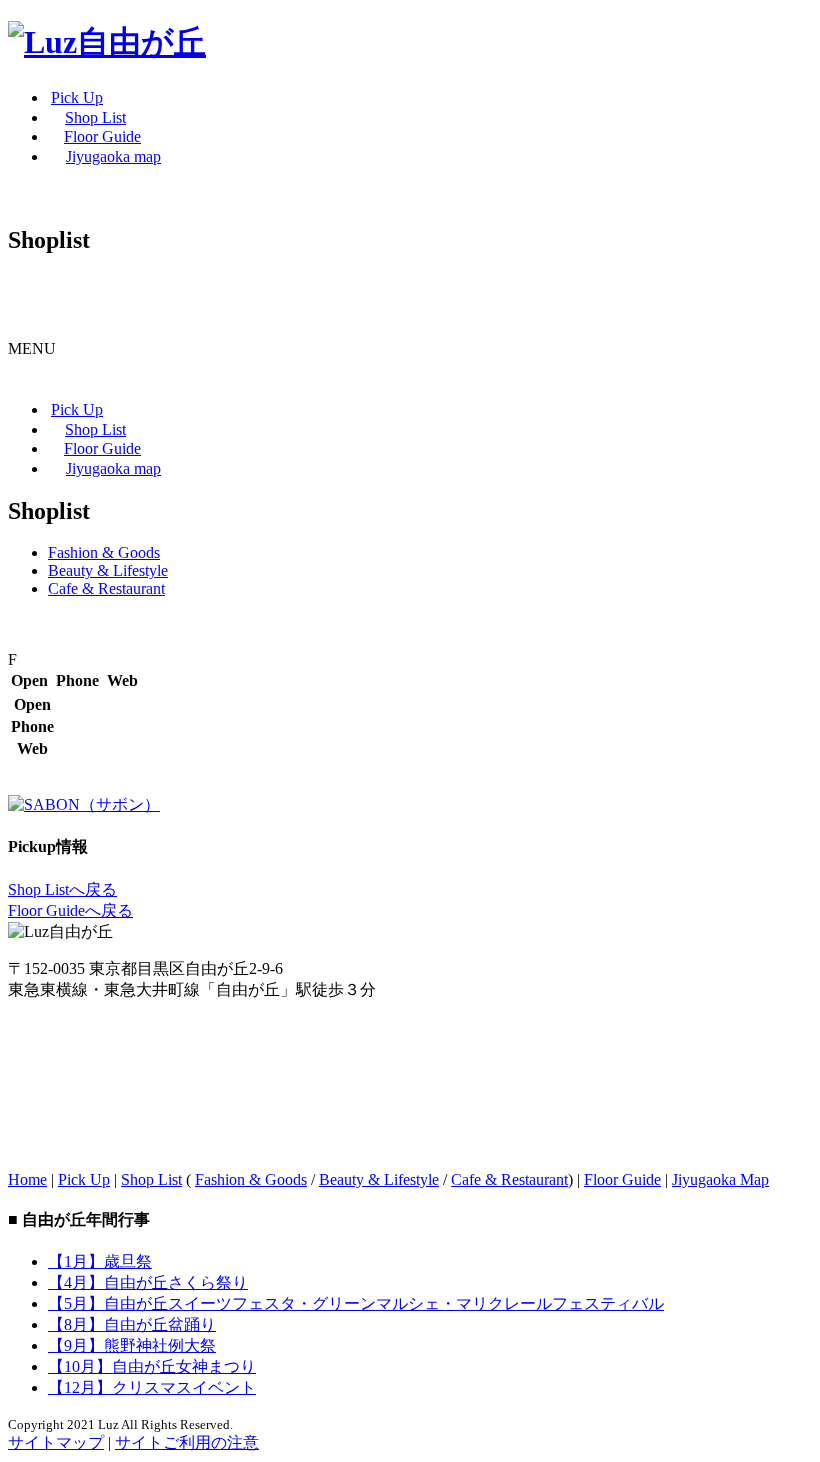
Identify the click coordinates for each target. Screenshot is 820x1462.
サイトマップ (56, 1442)
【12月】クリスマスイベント (152, 1387)
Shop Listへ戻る (62, 889)
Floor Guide (622, 1179)
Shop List (151, 1179)
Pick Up (84, 1179)
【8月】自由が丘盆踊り (132, 1324)
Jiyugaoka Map (720, 1179)
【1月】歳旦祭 (100, 1261)
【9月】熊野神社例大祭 (132, 1345)
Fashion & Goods (104, 552)
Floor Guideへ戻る (70, 910)
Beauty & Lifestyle (108, 570)
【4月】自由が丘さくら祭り (148, 1282)
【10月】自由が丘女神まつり (152, 1366)
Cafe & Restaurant (106, 588)
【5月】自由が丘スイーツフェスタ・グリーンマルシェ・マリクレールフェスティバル (356, 1303)
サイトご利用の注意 (187, 1442)
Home (27, 1179)
